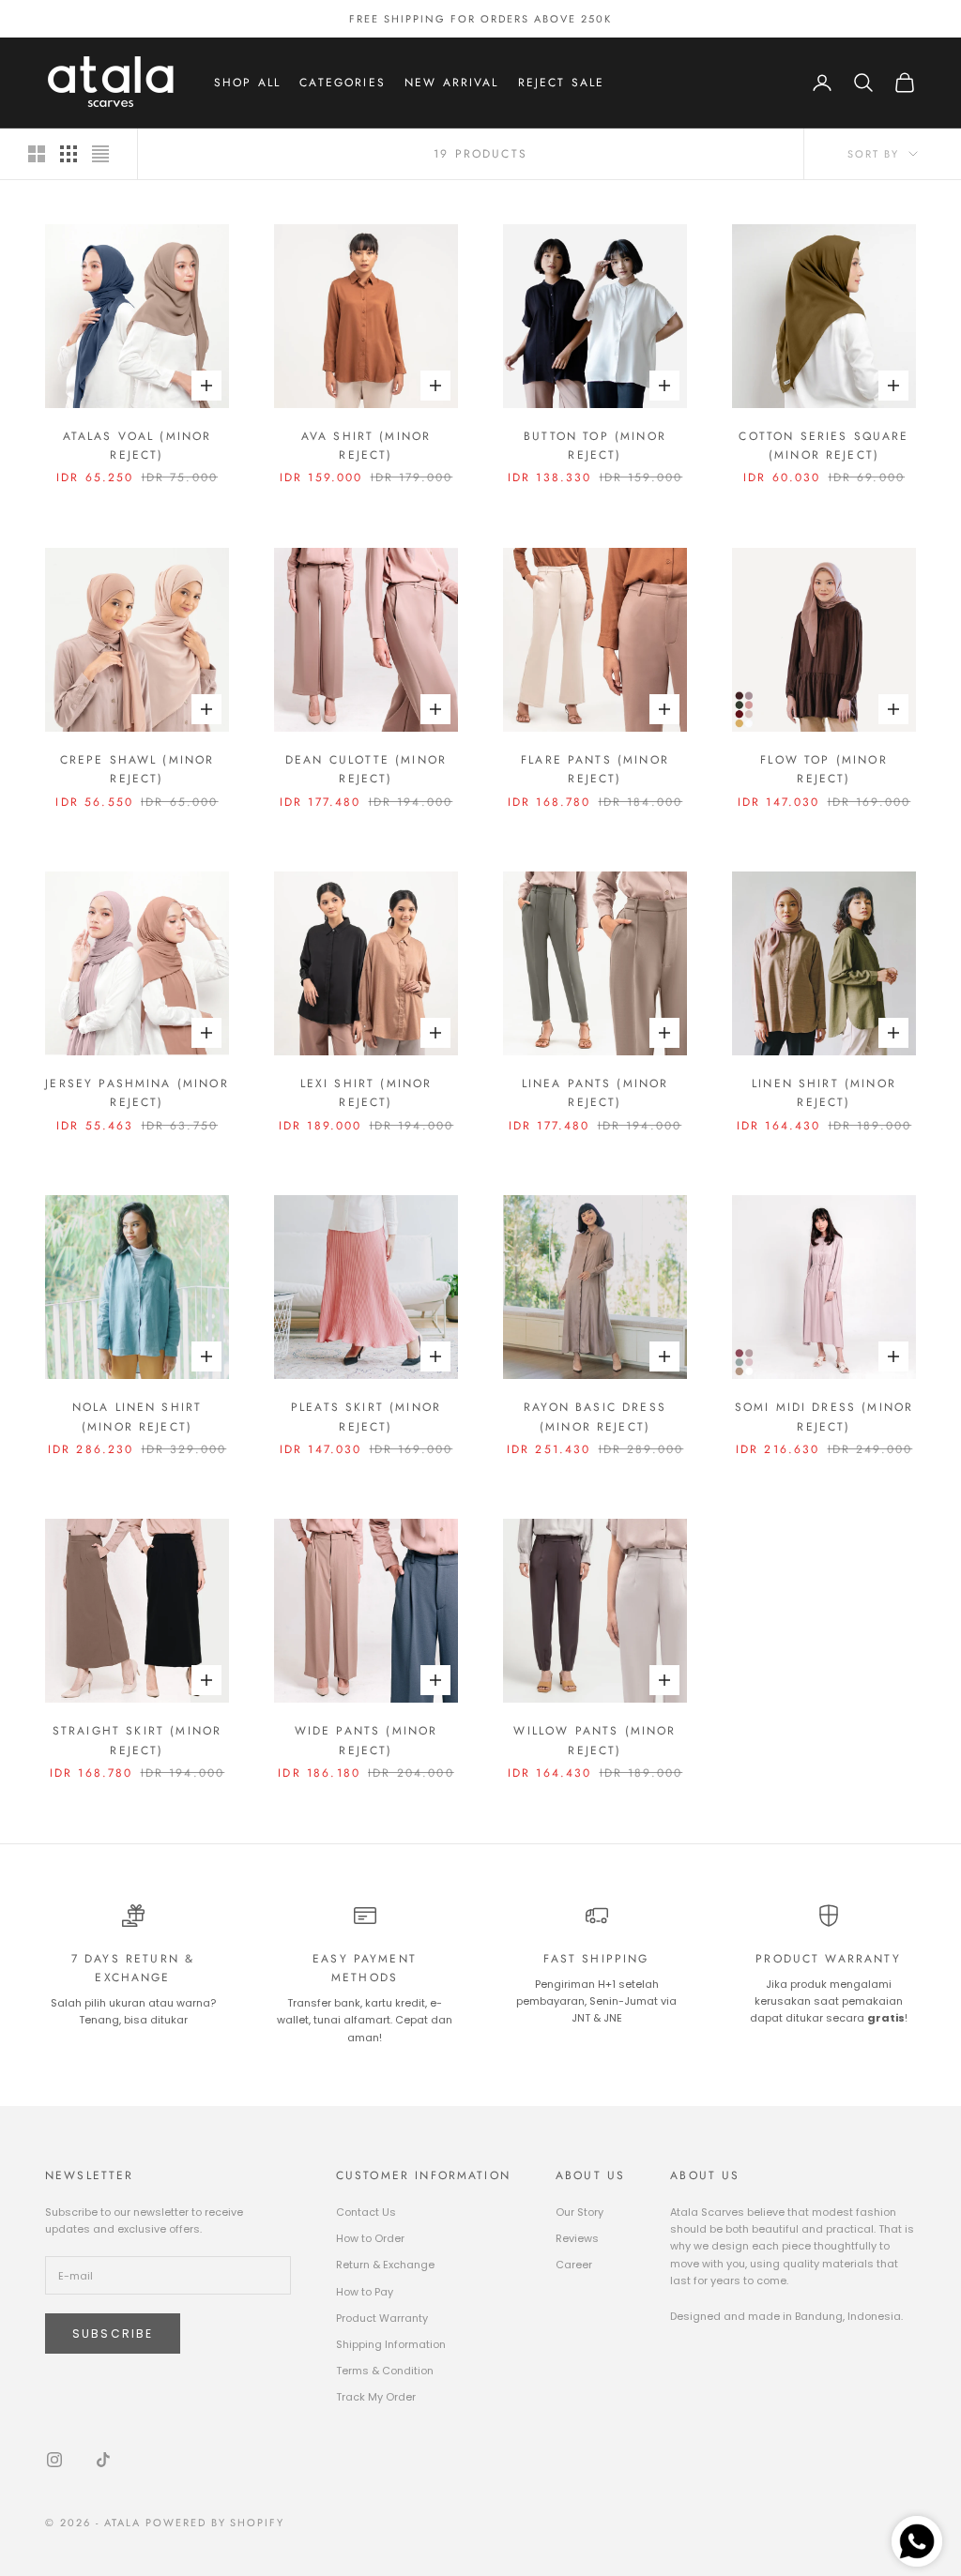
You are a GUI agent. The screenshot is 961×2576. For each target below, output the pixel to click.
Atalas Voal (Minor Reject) (137, 446)
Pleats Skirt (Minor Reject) (366, 1417)
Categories (343, 83)
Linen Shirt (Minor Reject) (824, 1093)
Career (574, 2265)
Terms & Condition (385, 2371)
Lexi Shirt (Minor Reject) (366, 1093)
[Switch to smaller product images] (69, 154)
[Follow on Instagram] (54, 2460)
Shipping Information (391, 2344)
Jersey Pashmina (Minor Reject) (137, 1093)
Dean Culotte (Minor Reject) (366, 769)
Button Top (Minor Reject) (595, 446)
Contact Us (366, 2212)
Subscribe (113, 2334)
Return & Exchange (385, 2265)
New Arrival (452, 83)
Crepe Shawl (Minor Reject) (137, 769)
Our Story (580, 2212)
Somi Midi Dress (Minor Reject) (824, 1417)
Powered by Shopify (215, 2523)
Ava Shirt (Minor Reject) (366, 446)
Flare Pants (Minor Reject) (595, 769)
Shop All (247, 83)
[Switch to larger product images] (37, 154)
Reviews (577, 2238)
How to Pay (365, 2292)
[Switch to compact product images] (100, 154)
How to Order (370, 2238)
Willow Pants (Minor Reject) (595, 1740)
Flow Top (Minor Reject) (824, 769)
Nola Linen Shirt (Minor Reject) (137, 1417)
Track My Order (376, 2397)
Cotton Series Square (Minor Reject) (824, 446)
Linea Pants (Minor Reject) (595, 1093)
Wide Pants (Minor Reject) (366, 1740)
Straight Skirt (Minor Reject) (137, 1740)
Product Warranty (382, 2318)
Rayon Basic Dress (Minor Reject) (595, 1417)
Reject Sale (562, 83)
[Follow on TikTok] (103, 2460)
